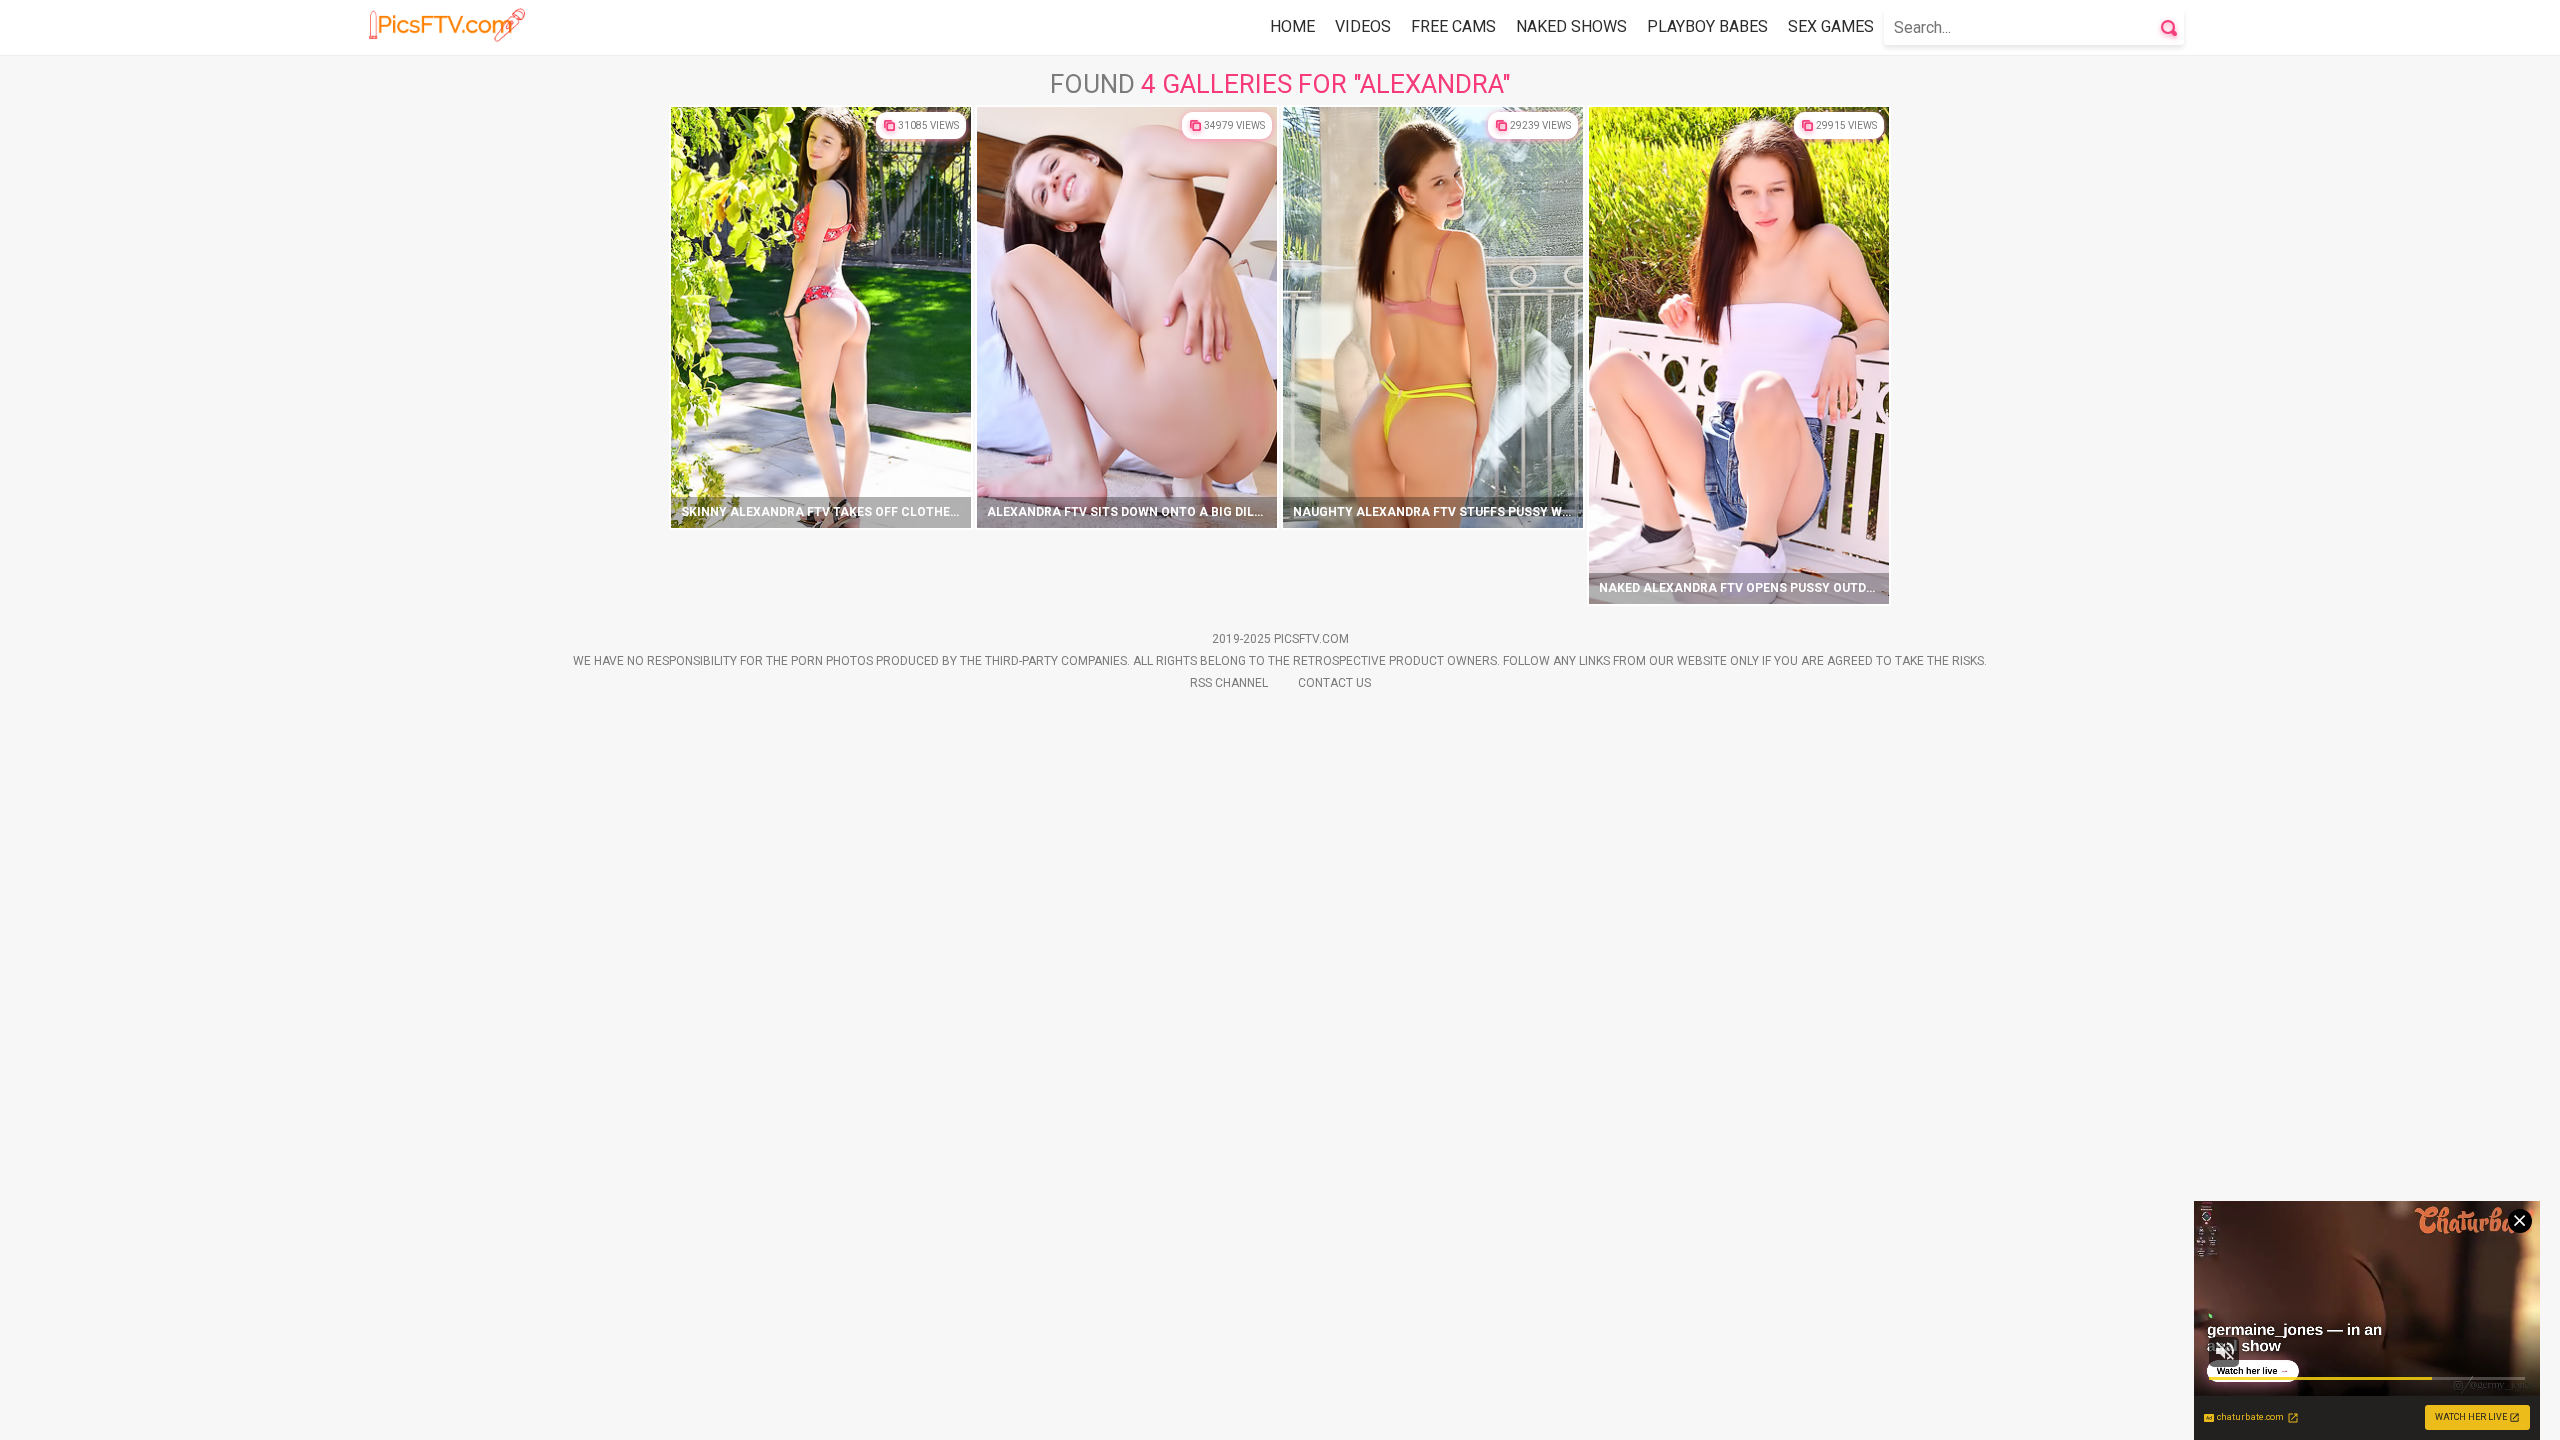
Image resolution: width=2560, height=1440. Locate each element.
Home (1292, 26)
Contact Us (1334, 683)
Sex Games (1831, 26)
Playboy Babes (1707, 26)
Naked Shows (1571, 26)
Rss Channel (1229, 683)
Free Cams (1453, 26)
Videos (1363, 26)
